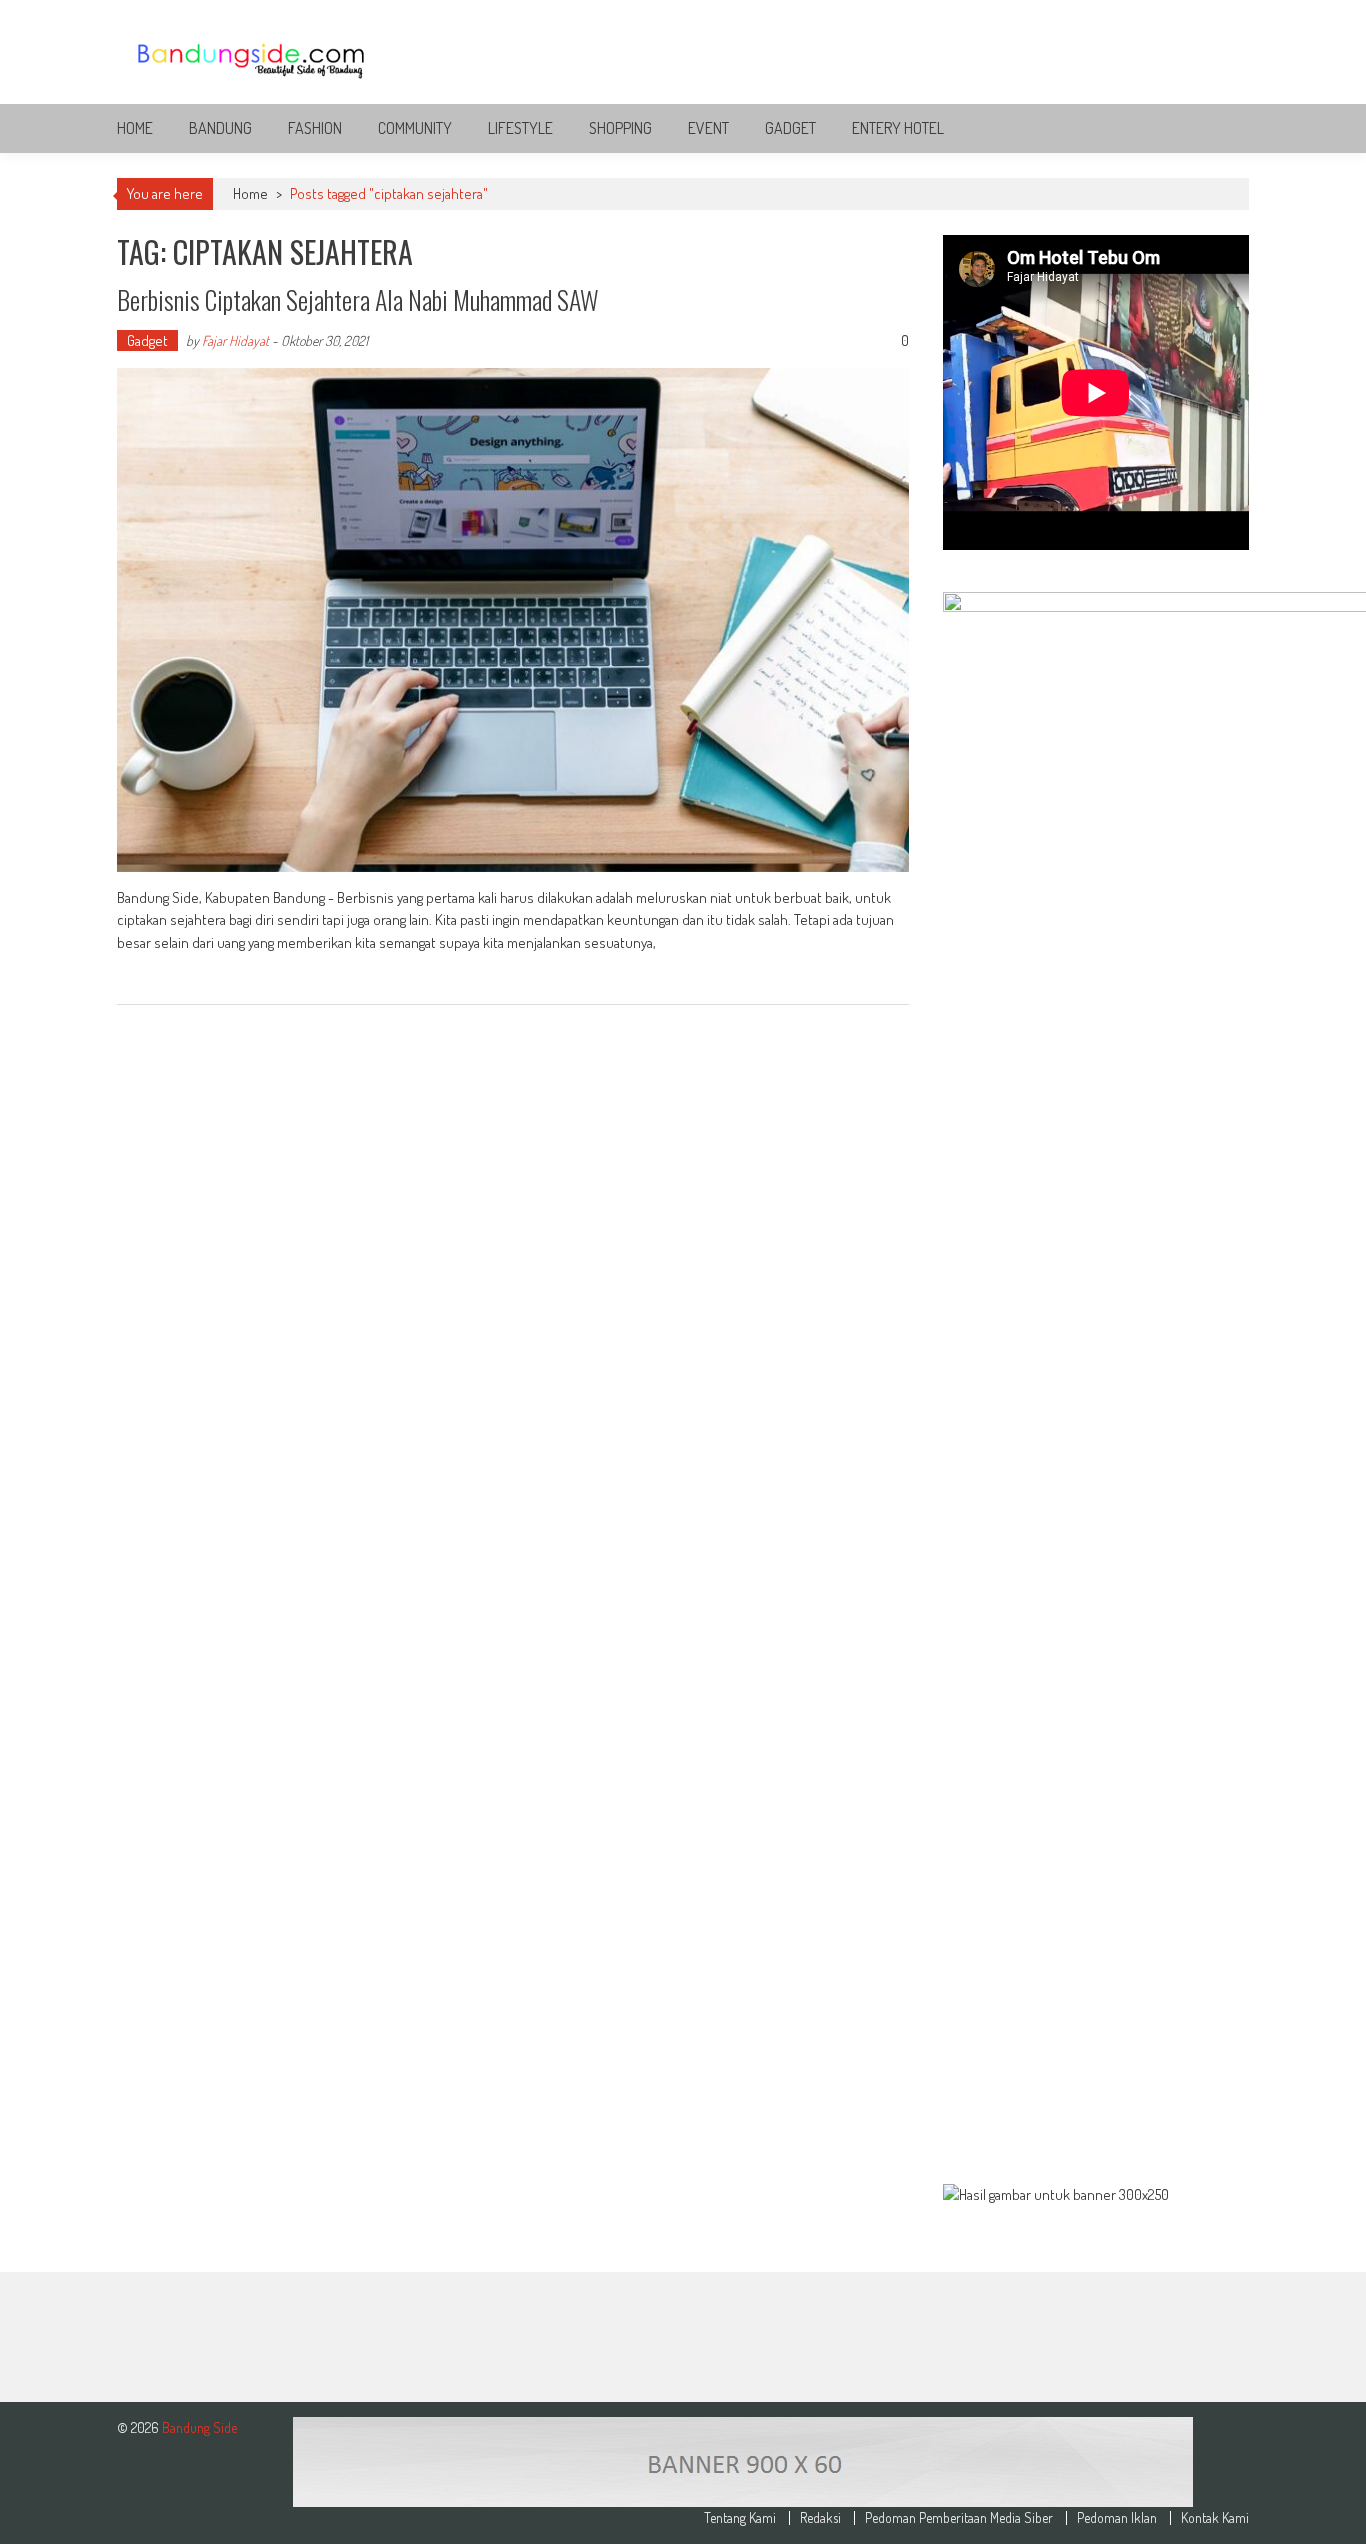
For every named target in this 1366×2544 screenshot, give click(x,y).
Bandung (220, 128)
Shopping (620, 128)
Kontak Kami (1215, 2518)
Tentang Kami (740, 2518)
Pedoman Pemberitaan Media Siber (959, 2518)
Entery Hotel (898, 128)
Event (708, 128)
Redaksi (820, 2518)
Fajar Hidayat (235, 340)
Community (415, 128)
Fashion (315, 128)
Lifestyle (520, 128)
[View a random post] (1218, 128)
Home (135, 128)
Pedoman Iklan (1117, 2518)
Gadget (790, 128)
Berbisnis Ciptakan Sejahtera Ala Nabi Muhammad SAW (358, 299)
